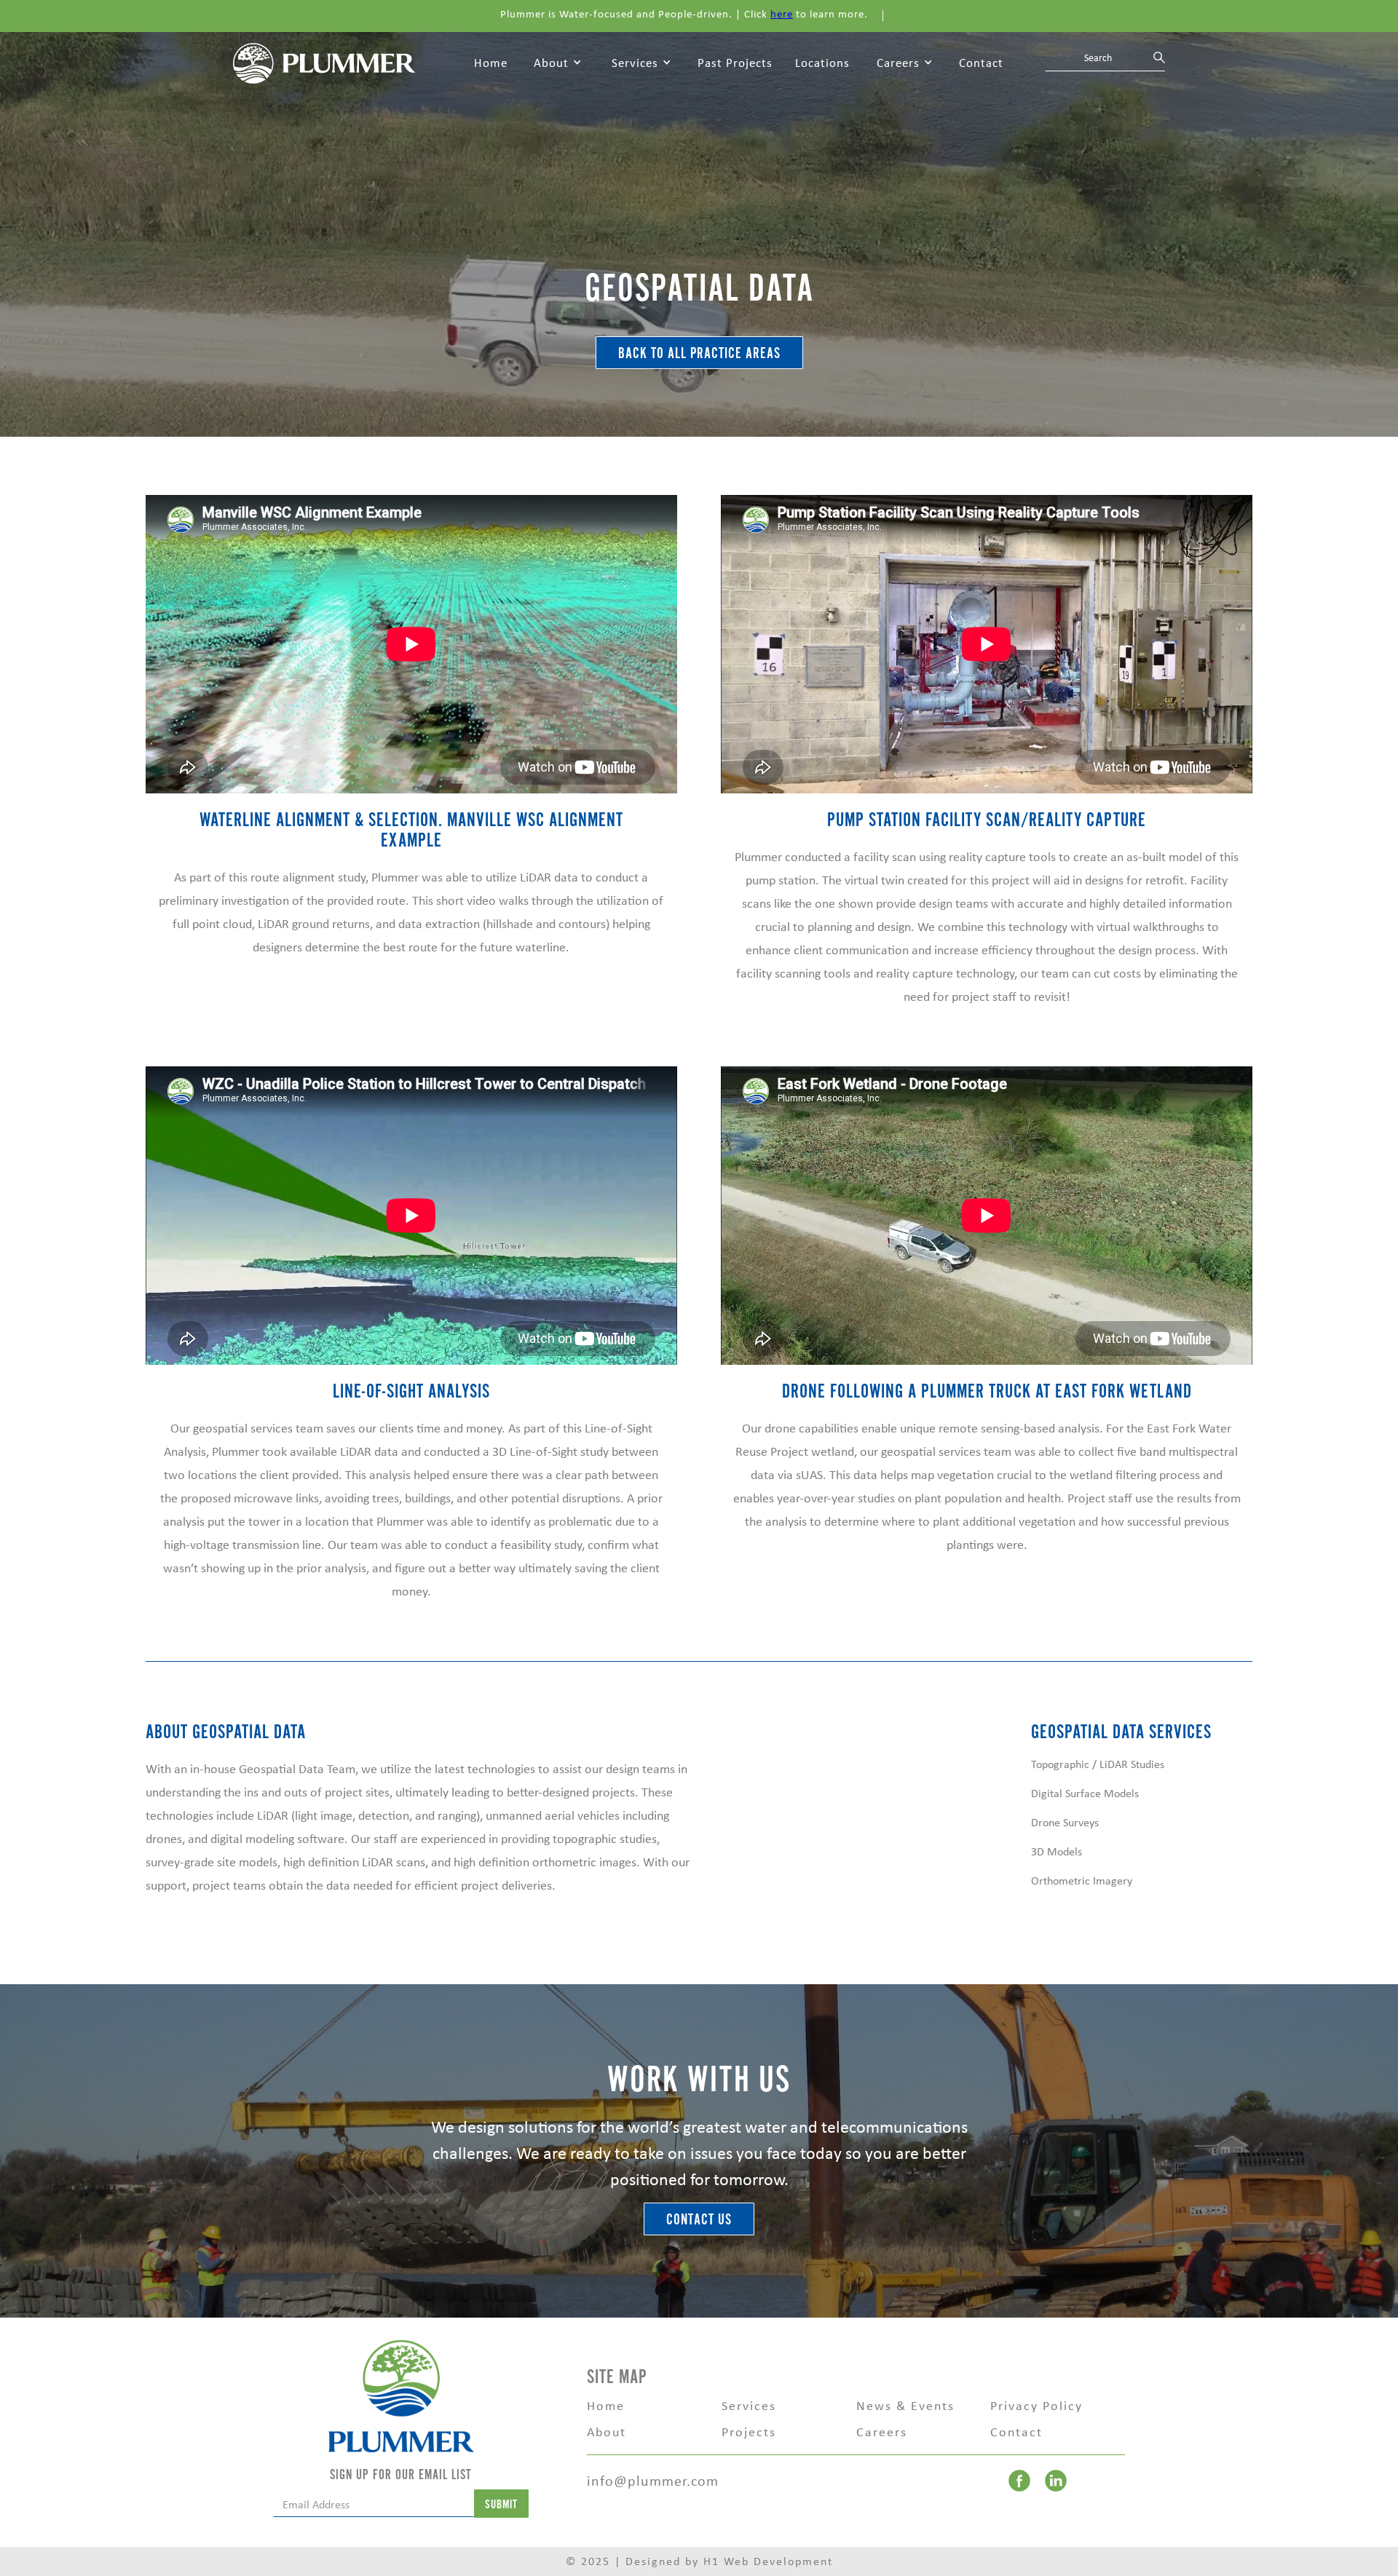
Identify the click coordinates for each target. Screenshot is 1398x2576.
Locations (822, 63)
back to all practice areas (699, 353)
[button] (558, 63)
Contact (981, 63)
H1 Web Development (768, 2561)
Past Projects (735, 63)
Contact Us (699, 2220)
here (782, 14)
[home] (324, 62)
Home (491, 63)
